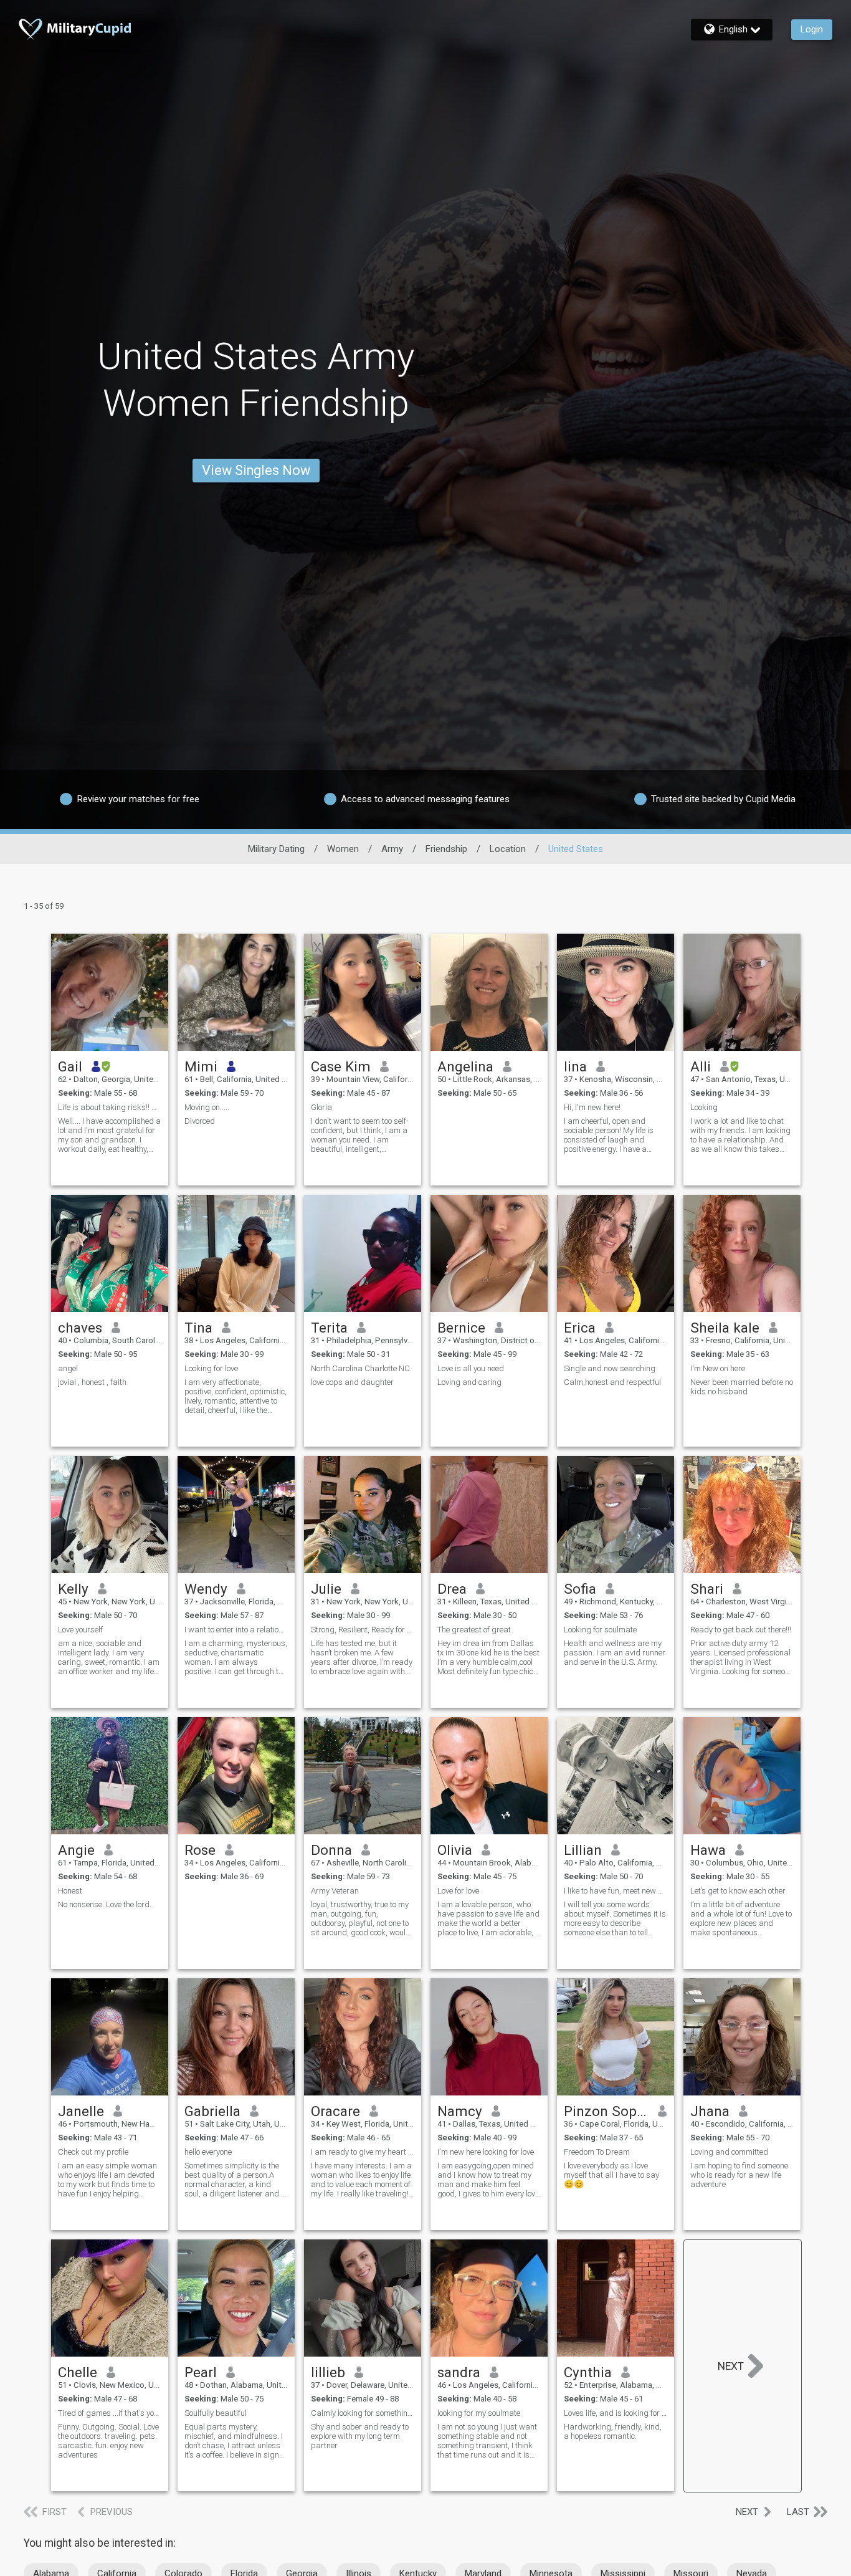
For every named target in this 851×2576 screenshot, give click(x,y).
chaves (80, 1328)
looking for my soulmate (479, 2413)
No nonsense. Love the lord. (105, 1904)
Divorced (200, 1121)
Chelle (78, 2372)
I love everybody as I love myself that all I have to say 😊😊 (611, 2175)
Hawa (708, 1850)
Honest (70, 1891)
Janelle (81, 2111)
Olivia (455, 1850)
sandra (459, 2372)
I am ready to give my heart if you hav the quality (363, 2152)
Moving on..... (207, 1107)
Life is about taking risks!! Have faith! (110, 1107)
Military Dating (276, 849)
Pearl (201, 2372)
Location (508, 849)
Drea (452, 1589)
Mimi (201, 1066)
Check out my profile (93, 2152)
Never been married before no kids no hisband (742, 1387)
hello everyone (208, 2152)
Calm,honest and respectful (612, 1382)
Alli (701, 1066)
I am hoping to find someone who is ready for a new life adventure (739, 2175)
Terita (329, 1328)
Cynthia (588, 2372)
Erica (580, 1328)
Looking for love (211, 1368)
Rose (200, 1850)
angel (68, 1368)
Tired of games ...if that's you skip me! (110, 2413)
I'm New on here (718, 1368)
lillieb (328, 2372)
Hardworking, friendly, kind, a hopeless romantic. (613, 2431)
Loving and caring (469, 1382)
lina (575, 1066)
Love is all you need (471, 1368)
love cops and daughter (352, 1382)
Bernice (461, 1328)
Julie (326, 1589)
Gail (70, 1066)
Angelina (465, 1066)
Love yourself (80, 1630)
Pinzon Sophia (606, 2111)
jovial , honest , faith (92, 1382)
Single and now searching (610, 1368)
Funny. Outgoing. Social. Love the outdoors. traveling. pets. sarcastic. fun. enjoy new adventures (108, 2441)
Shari (707, 1589)
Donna (331, 1850)
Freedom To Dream (597, 2152)
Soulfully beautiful (216, 2413)
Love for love (458, 1891)
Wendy (206, 1589)
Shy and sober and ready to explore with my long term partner (360, 2436)
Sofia (580, 1589)
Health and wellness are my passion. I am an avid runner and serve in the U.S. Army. (615, 1653)
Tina (198, 1328)
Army (392, 849)
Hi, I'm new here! (592, 1107)
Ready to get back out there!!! (741, 1630)
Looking (704, 1107)
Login (812, 29)
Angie (76, 1850)
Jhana (710, 2111)
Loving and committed (729, 2152)
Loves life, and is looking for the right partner (616, 2413)
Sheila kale (725, 1328)
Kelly (73, 1589)
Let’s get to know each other (738, 1891)
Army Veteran (335, 1891)
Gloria (321, 1107)
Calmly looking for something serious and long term (363, 2413)
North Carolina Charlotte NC (360, 1368)
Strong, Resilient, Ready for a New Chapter (363, 1630)
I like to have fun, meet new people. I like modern (616, 1891)
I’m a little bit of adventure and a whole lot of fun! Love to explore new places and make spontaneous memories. (741, 1918)
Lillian (583, 1850)
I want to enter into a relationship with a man (236, 1630)
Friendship (446, 849)
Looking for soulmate (600, 1630)
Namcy (460, 2111)
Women (343, 849)
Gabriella (212, 2111)
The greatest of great (474, 1630)
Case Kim (341, 1066)
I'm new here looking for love (486, 2152)
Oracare (335, 2111)
